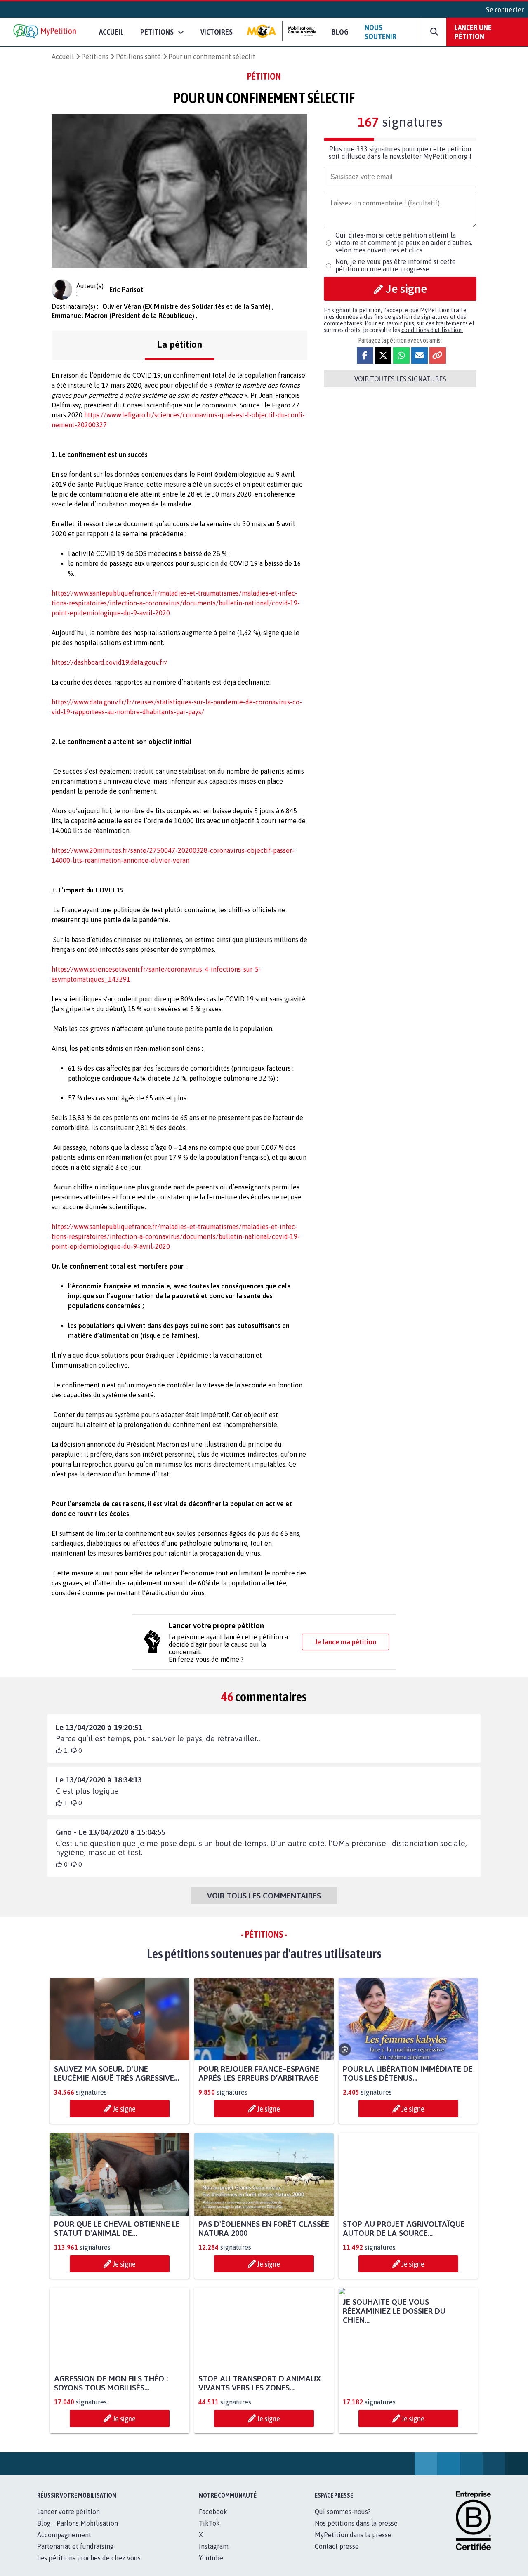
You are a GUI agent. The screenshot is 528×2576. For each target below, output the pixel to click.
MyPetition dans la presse (353, 2544)
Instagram (214, 2555)
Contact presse (337, 2555)
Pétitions (95, 57)
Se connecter (505, 9)
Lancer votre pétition (68, 2521)
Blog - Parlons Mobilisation (78, 2532)
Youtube (211, 2567)
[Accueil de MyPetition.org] (45, 32)
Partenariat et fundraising (75, 2555)
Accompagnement (64, 2544)
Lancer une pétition (473, 32)
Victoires (217, 32)
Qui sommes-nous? (343, 2521)
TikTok (209, 2532)
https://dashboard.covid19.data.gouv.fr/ (110, 662)
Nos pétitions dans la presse (356, 2532)
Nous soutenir (381, 32)
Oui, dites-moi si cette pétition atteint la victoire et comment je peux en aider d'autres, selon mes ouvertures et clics (404, 243)
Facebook (213, 2521)
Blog (340, 32)
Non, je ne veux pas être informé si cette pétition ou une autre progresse (396, 265)
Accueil (111, 32)
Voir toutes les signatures (400, 379)
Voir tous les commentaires (264, 1896)
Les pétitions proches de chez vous (89, 2567)
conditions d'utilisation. (432, 330)
